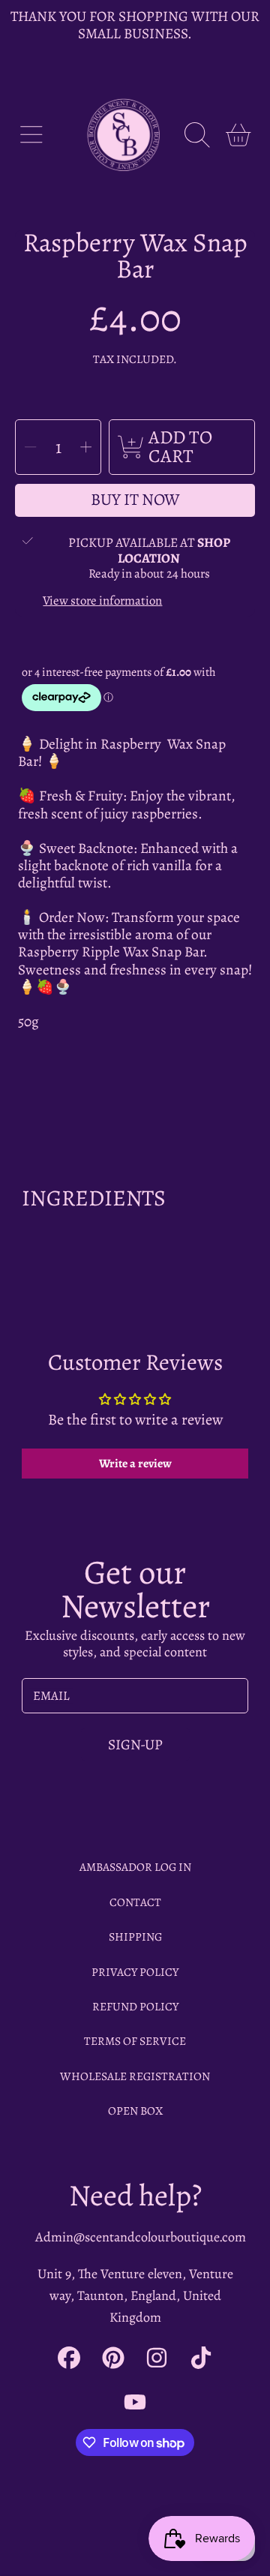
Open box (135, 2111)
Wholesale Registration (135, 2076)
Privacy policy (135, 1972)
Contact (135, 1902)
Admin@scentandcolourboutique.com (141, 2237)
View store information (102, 601)
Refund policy (135, 2006)
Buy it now (135, 500)
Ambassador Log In (135, 1867)
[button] (31, 135)
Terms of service (135, 2041)
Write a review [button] (135, 1464)
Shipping (135, 1937)
